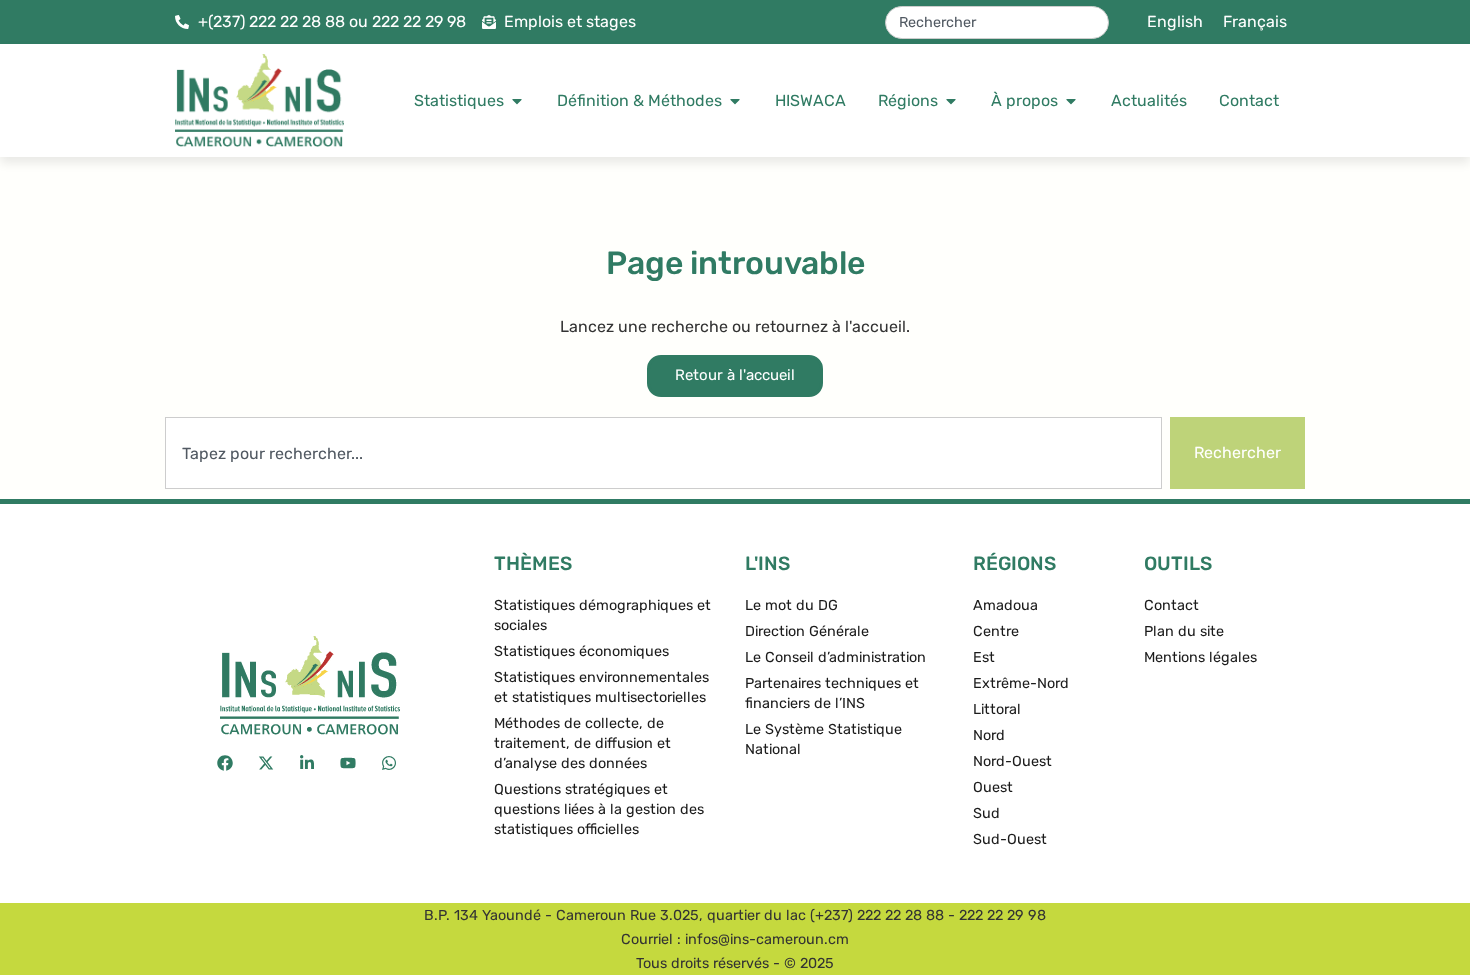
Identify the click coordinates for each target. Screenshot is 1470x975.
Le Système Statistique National (823, 739)
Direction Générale (807, 631)
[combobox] (997, 22)
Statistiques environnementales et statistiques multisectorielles (601, 687)
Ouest (993, 787)
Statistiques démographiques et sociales (602, 615)
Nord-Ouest (1012, 761)
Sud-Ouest (1010, 839)
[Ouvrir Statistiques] (517, 101)
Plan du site (1184, 631)
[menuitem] (1175, 22)
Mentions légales (1200, 657)
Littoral (997, 709)
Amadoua (1005, 605)
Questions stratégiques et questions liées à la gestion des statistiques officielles (599, 809)
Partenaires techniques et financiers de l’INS (832, 693)
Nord (989, 735)
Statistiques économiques (581, 651)
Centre (996, 631)
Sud (986, 813)
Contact (1171, 605)
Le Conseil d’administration (835, 657)
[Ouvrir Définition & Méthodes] (735, 101)
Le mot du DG (791, 605)
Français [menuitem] (1255, 21)
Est (984, 657)
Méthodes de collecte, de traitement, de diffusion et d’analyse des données (582, 743)
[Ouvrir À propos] (1071, 101)
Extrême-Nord (1021, 683)
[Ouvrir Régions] (951, 101)
